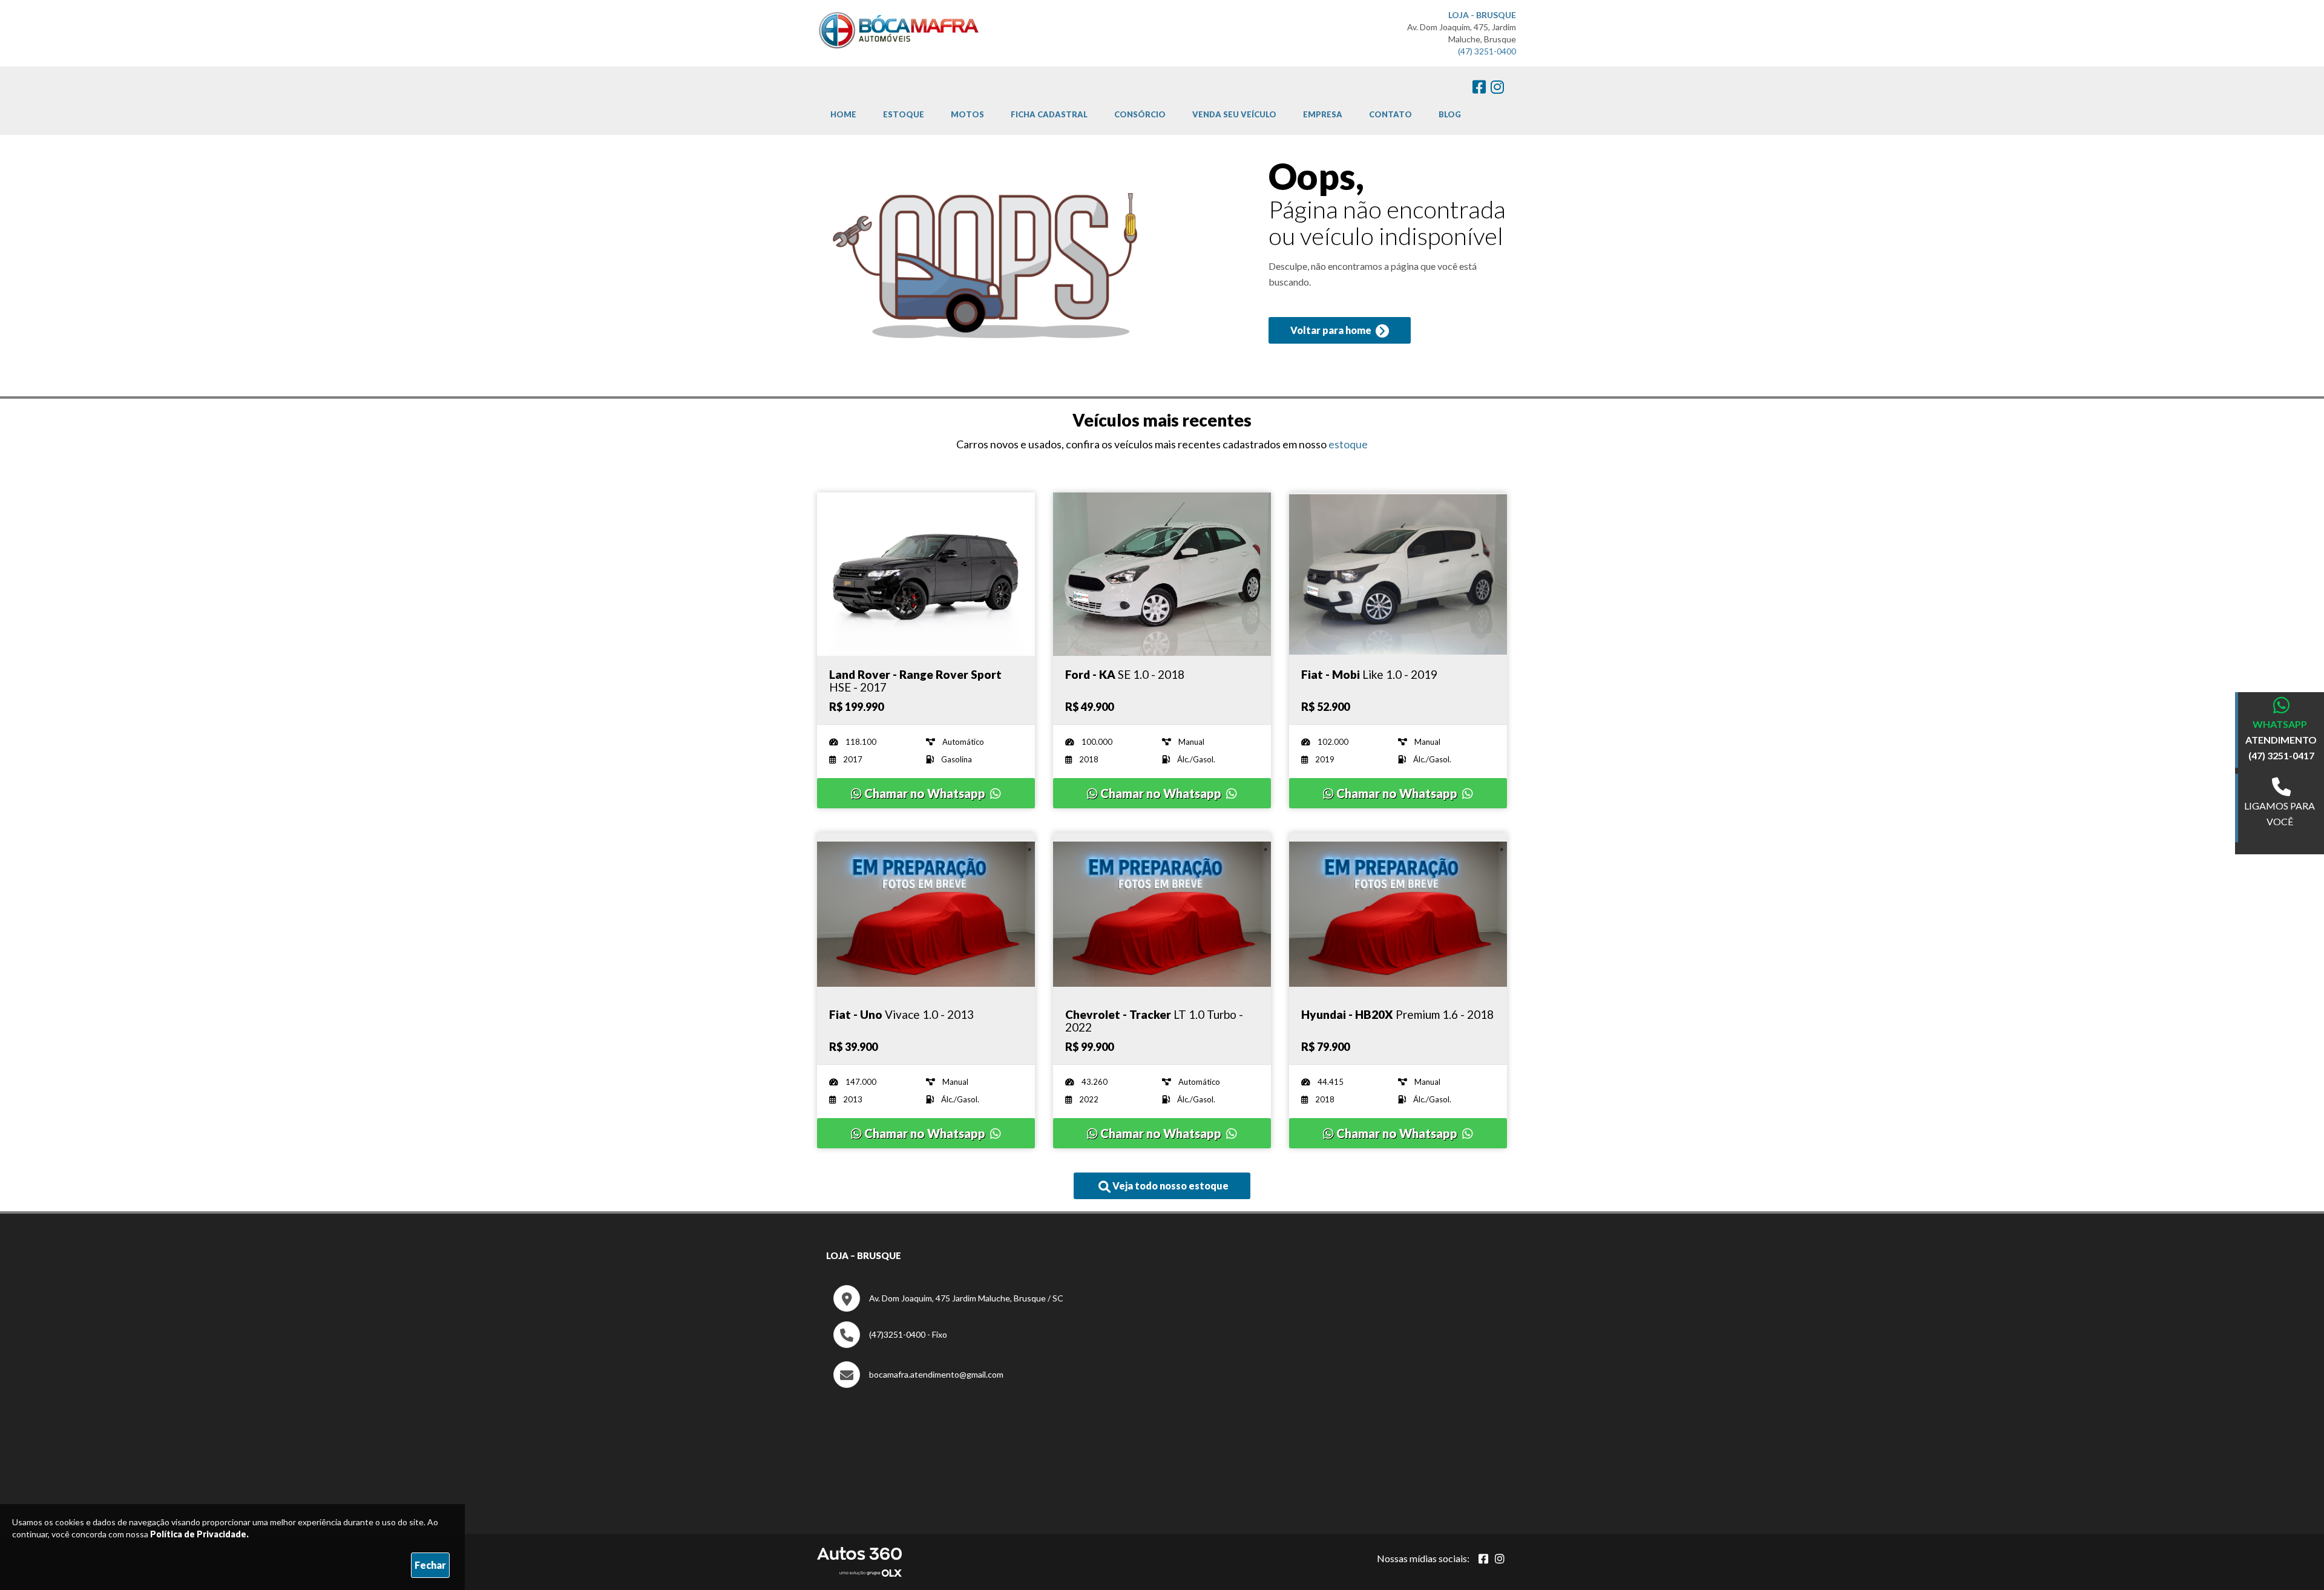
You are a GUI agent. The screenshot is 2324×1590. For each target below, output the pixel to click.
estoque (1348, 444)
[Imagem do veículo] (926, 574)
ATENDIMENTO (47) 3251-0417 (2281, 748)
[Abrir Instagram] (1500, 1559)
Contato (1390, 114)
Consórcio (1140, 114)
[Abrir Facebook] (1483, 1559)
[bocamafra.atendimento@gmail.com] (918, 1385)
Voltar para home (1332, 330)
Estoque (904, 114)
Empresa (1323, 114)
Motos (967, 114)
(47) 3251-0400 (1487, 51)
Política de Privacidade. (199, 1534)
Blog (1450, 114)
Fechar (430, 1565)
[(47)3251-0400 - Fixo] (890, 1345)
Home (843, 114)
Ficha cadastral (1049, 114)
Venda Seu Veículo (1234, 114)
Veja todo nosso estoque (1170, 1186)
